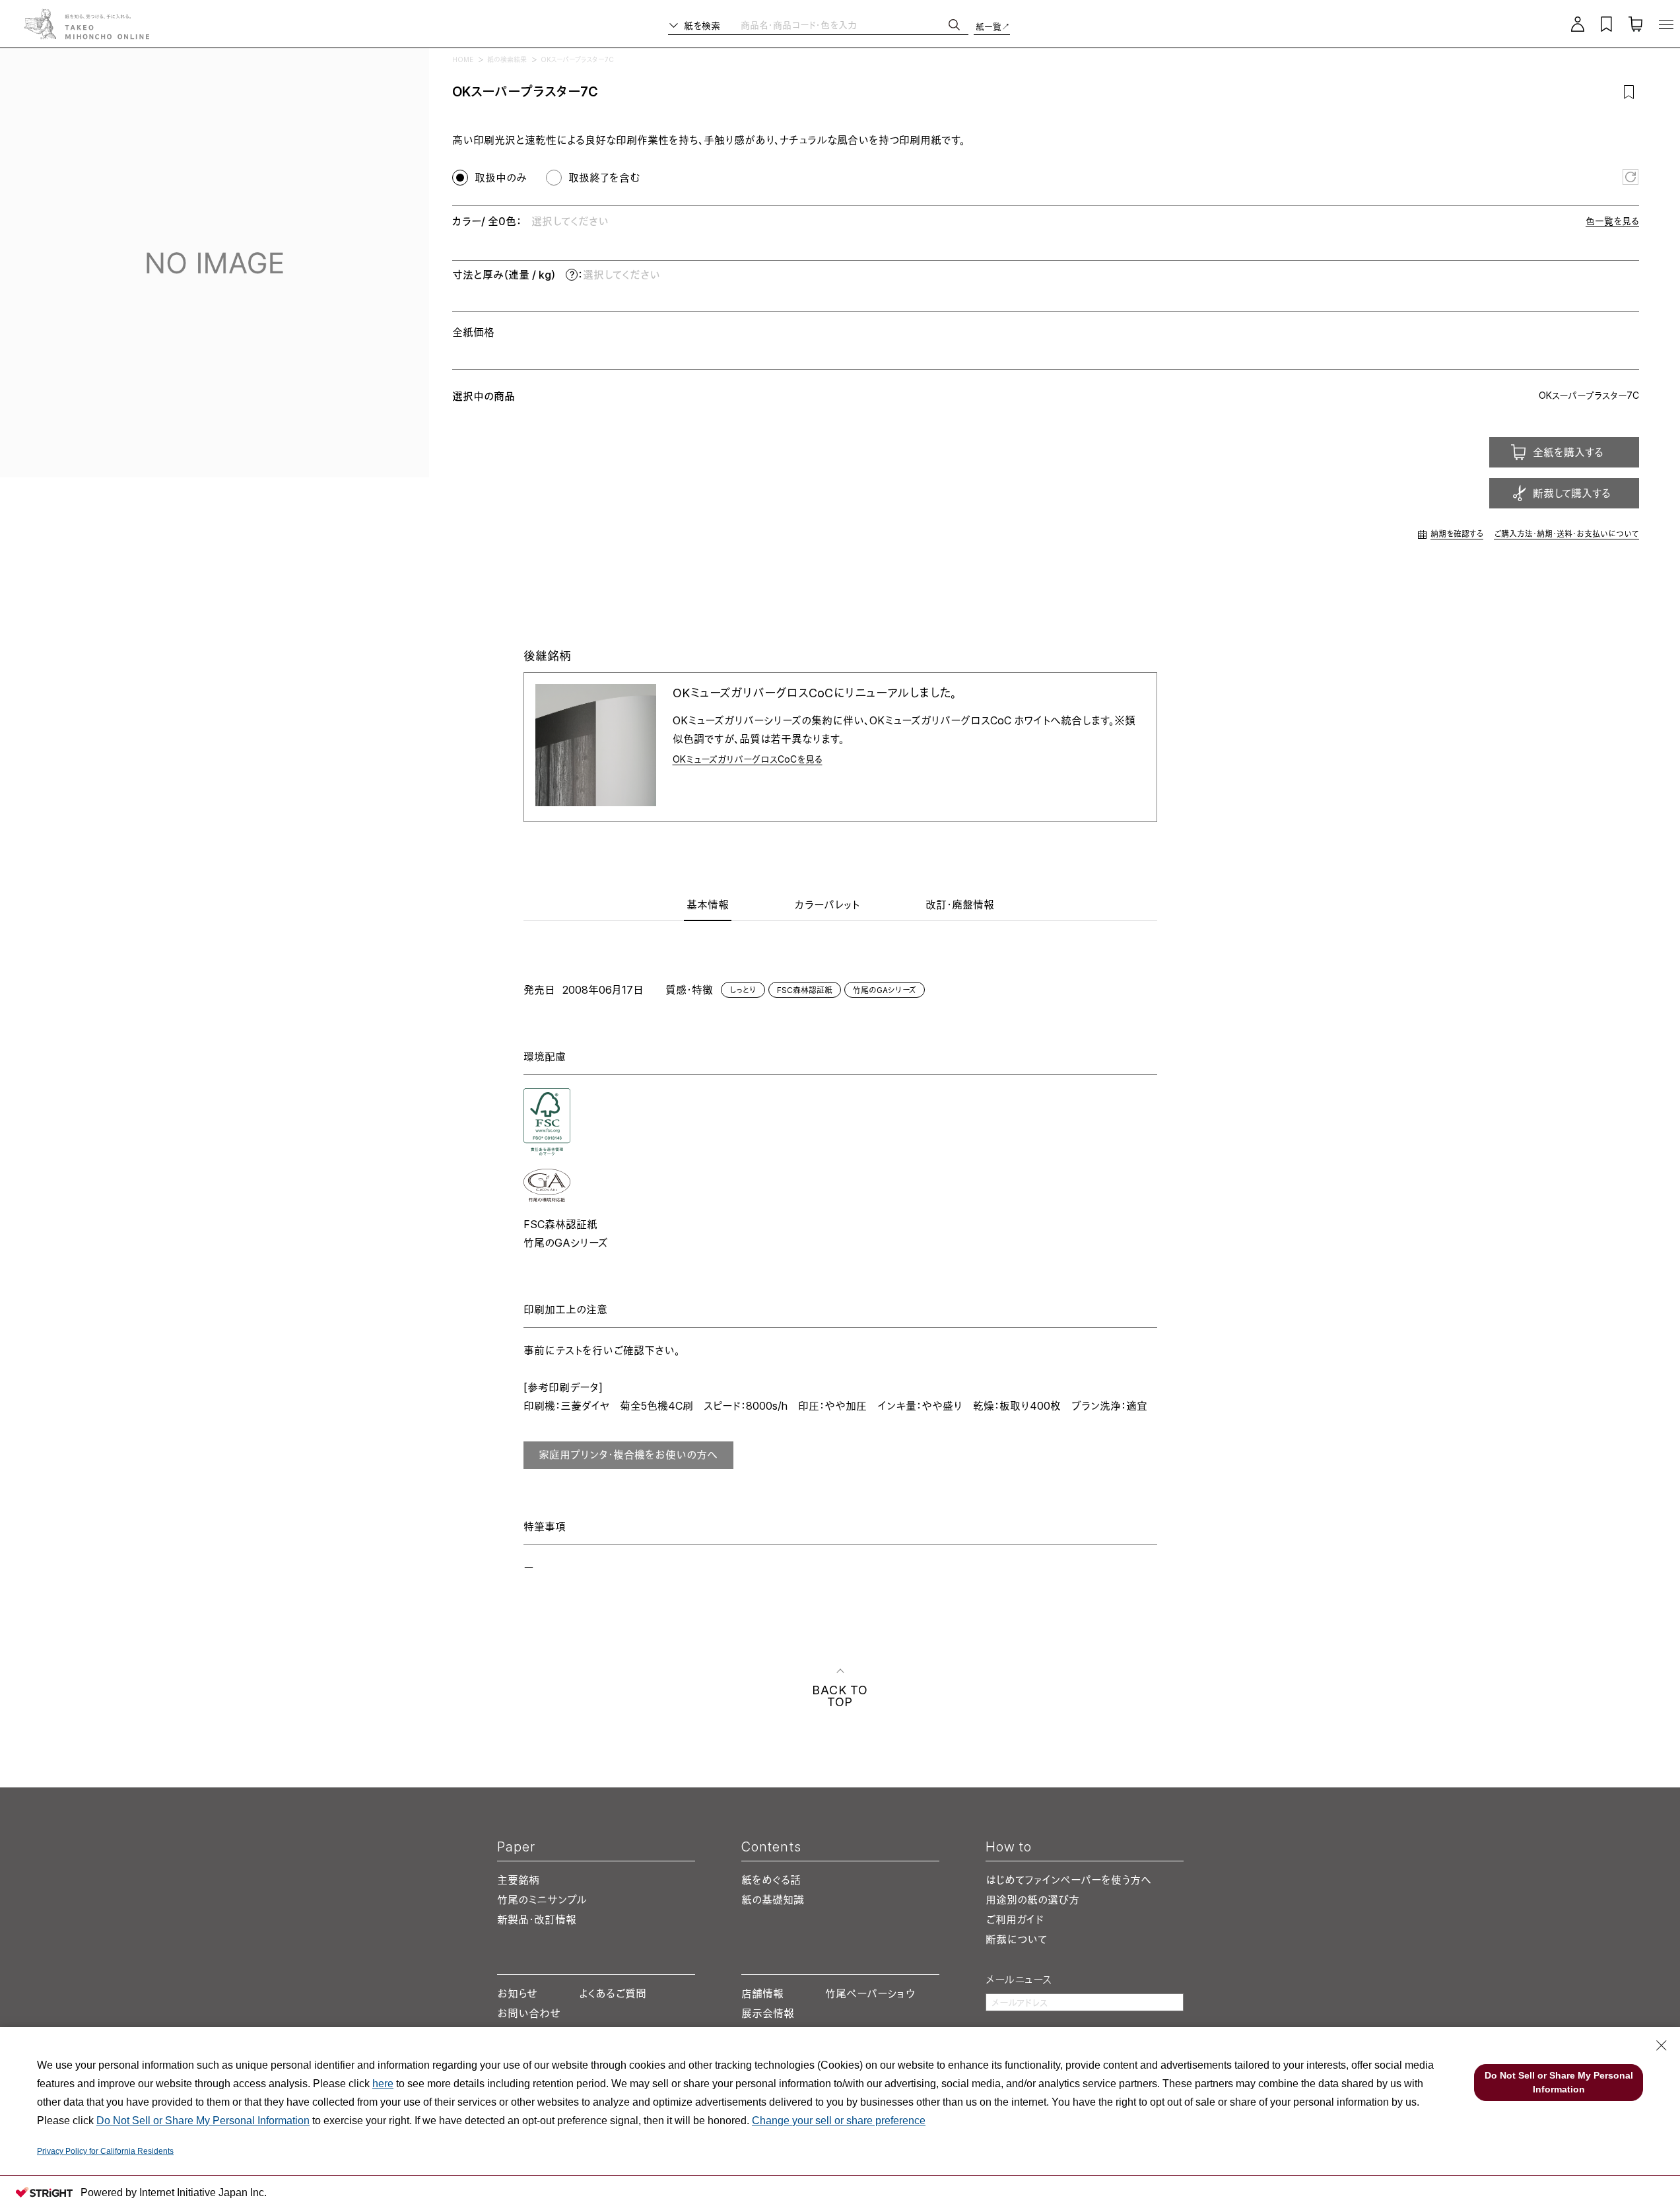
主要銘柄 (518, 1880)
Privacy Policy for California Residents (105, 2151)
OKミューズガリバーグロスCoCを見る (748, 759)
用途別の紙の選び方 (1032, 1900)
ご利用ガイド (1015, 1919)
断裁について (1016, 1939)
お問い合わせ (529, 2013)
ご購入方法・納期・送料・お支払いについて (1566, 534)
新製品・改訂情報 (537, 1919)
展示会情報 (768, 2013)
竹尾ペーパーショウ (870, 1993)
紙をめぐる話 (771, 1880)
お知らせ (517, 1993)
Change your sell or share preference (839, 2121)
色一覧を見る (1612, 221)
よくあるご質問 (613, 1993)
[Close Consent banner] (1662, 2046)
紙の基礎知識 (773, 1900)
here (383, 2084)
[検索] (954, 25)
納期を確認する (1457, 534)
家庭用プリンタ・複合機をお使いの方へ (628, 1455)
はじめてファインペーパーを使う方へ (1068, 1880)
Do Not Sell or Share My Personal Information (203, 2121)
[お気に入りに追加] (1629, 92)
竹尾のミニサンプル (542, 1900)
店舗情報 (762, 1993)
